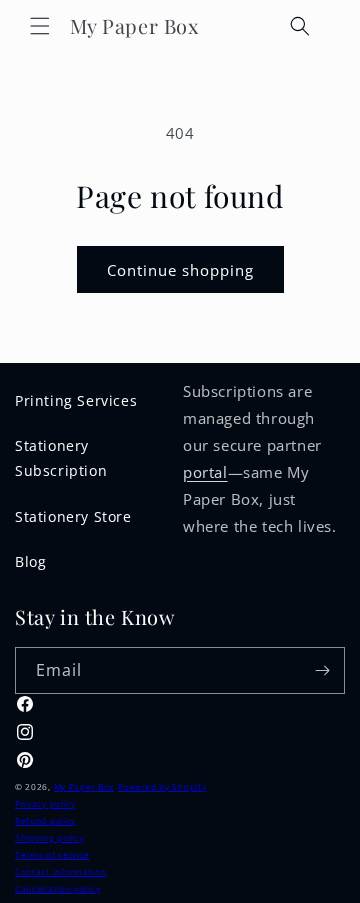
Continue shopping (180, 270)
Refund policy (45, 820)
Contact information (60, 871)
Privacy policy (45, 803)
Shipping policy (49, 837)
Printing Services (76, 400)
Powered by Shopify (162, 786)
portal (205, 472)
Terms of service (52, 854)
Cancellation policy (57, 888)
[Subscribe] (322, 670)
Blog (30, 561)
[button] (40, 26)
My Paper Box (84, 786)
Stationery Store (73, 516)
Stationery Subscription (61, 458)
